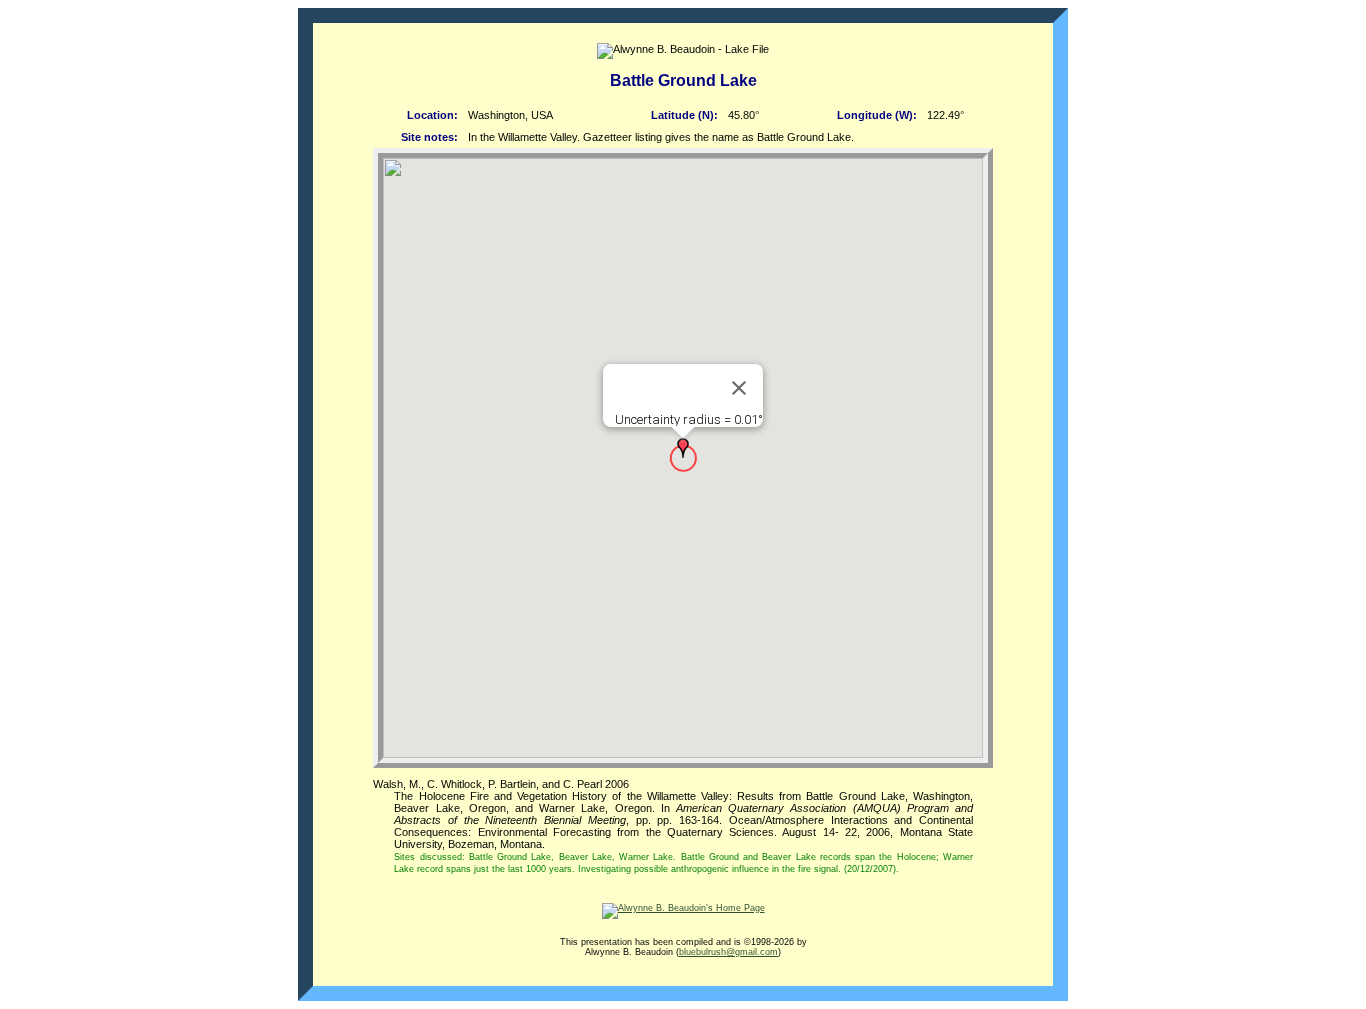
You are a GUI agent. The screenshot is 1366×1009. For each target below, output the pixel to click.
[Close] (739, 388)
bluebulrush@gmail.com (728, 952)
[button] (683, 448)
